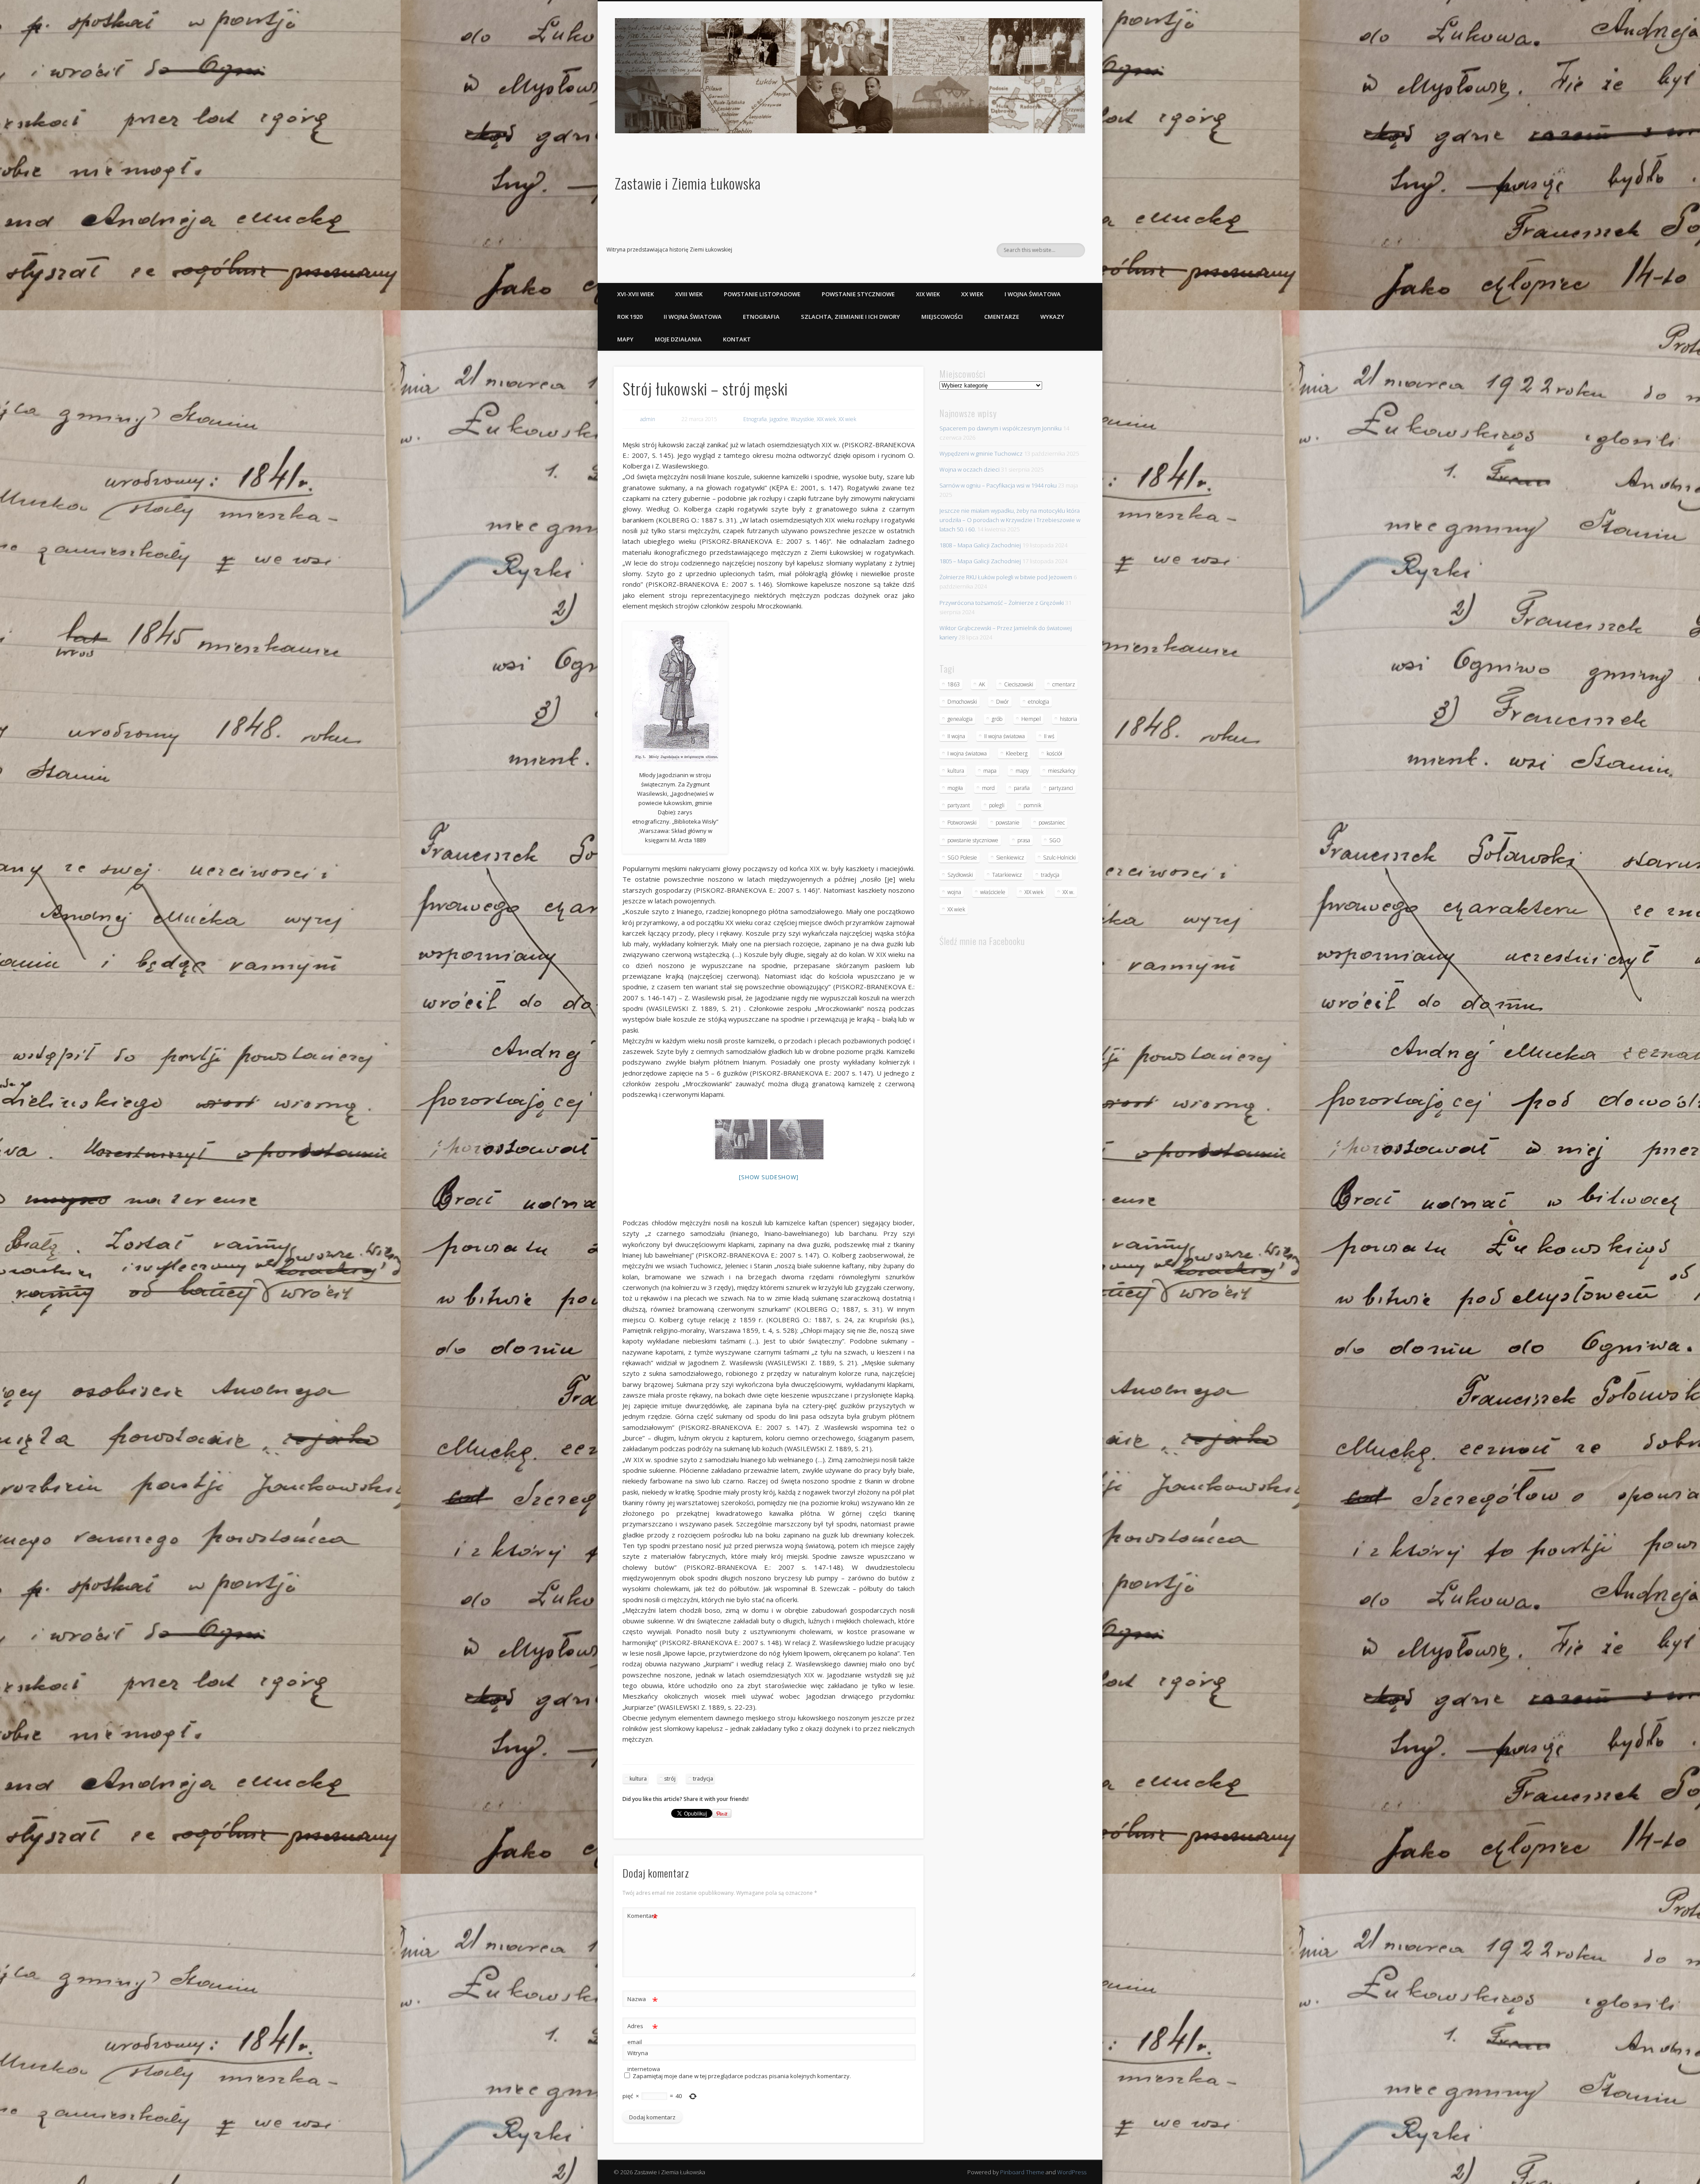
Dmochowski (962, 702)
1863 (954, 684)
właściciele (993, 892)
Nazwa (643, 2000)
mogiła (955, 788)
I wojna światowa (1033, 294)
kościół (1054, 753)
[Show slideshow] (769, 1177)
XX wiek (972, 294)
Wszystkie (802, 419)
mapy (1022, 771)
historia (1068, 719)
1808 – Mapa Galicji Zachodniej (980, 545)
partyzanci (1061, 788)
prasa (1024, 840)
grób (997, 719)
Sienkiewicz (1010, 858)
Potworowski (962, 823)
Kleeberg (1017, 753)
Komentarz (643, 1917)
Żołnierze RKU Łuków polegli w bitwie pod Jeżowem (1006, 577)
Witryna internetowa (643, 2061)
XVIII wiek (689, 294)
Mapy (625, 339)
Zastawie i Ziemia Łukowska (688, 183)
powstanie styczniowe (973, 840)
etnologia (1039, 702)
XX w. (1068, 892)
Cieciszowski (1019, 684)
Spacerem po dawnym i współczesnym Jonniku (1001, 428)
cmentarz (1064, 684)
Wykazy (1052, 317)
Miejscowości (942, 317)
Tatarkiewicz (1007, 875)
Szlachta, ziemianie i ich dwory (850, 317)
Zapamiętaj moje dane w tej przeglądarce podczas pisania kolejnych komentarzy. (742, 2076)
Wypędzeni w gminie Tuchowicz (981, 453)
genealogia (960, 719)
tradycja (703, 1779)
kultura (638, 1779)
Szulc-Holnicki (1059, 858)
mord (988, 788)
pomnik (1032, 805)
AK (982, 684)
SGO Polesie (962, 858)
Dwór (1003, 702)
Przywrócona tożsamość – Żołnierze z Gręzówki (1002, 603)
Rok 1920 (630, 317)
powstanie (1008, 823)
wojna (954, 892)
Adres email (643, 2033)
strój (670, 1779)
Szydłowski (960, 875)
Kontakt (737, 339)
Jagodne (779, 419)
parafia (1022, 788)
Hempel (1031, 719)
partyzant (959, 805)
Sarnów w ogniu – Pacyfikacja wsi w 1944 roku (998, 485)
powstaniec (1052, 823)
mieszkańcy (1062, 771)
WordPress (1072, 2172)
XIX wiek (928, 294)
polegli (997, 805)
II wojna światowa (693, 317)
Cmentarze (1002, 317)
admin (648, 419)
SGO (1055, 840)
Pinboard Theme (1022, 2172)
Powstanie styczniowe (858, 294)
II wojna (956, 736)
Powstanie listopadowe (762, 294)
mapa (990, 771)
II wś (1049, 736)
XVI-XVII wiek (636, 294)
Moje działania (678, 339)
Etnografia (761, 317)
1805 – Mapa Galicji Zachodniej (980, 561)
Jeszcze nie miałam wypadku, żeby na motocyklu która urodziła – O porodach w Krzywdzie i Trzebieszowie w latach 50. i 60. (1010, 520)
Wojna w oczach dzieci (970, 469)
